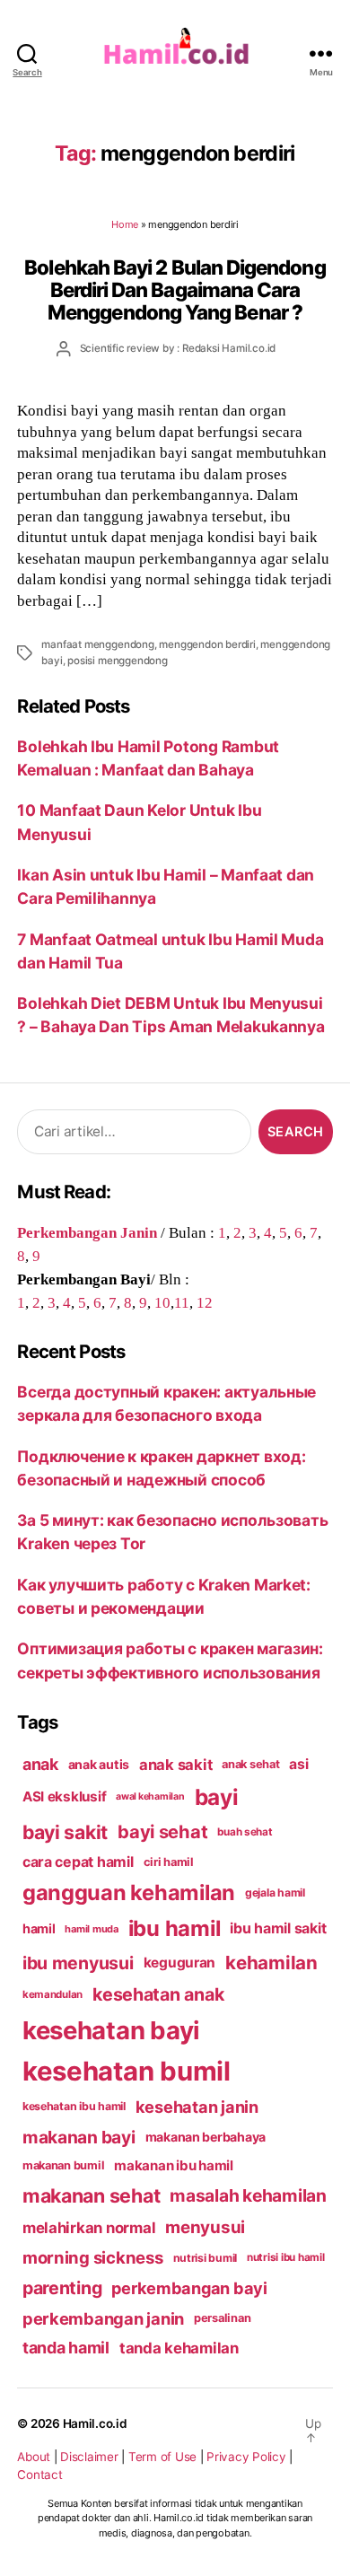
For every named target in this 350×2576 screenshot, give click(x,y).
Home (125, 224)
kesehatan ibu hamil (74, 2106)
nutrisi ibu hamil (286, 2257)
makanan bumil (64, 2165)
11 (182, 1302)
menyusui (205, 2227)
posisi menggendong (117, 661)
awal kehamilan (150, 1796)
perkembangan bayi (189, 2288)
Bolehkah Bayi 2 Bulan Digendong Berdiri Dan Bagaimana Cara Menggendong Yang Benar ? (175, 290)
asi (298, 1764)
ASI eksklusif (65, 1796)
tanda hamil (66, 2348)
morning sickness (93, 2257)
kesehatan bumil (127, 2071)
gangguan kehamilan (129, 1893)
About (34, 2457)
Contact (39, 2475)
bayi (217, 1797)
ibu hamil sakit (278, 1928)
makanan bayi (79, 2137)
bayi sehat (162, 1832)
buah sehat (245, 1832)
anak (40, 1764)
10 (162, 1302)
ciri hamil (169, 1862)
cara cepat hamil (78, 1862)
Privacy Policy (246, 2457)
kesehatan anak (158, 1994)
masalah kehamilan (248, 2195)
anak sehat (250, 1764)
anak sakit (175, 1765)
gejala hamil (275, 1893)
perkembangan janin (103, 2318)
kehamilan (271, 1963)
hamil (39, 1928)
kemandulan (52, 1994)
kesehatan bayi (111, 2030)
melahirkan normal (89, 2228)
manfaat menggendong (97, 644)
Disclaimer (89, 2457)
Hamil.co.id (95, 2423)
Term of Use (162, 2457)
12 (205, 1302)
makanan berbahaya (206, 2137)
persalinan (222, 2318)
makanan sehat (92, 2195)
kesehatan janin (197, 2107)
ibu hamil (175, 1928)
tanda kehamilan (179, 2348)
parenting (62, 2288)
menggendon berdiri (207, 644)
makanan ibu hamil (174, 2165)
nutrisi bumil (206, 2258)
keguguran (180, 1963)
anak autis (99, 1764)
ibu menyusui (78, 1963)
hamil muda (91, 1929)
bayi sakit (65, 1832)
